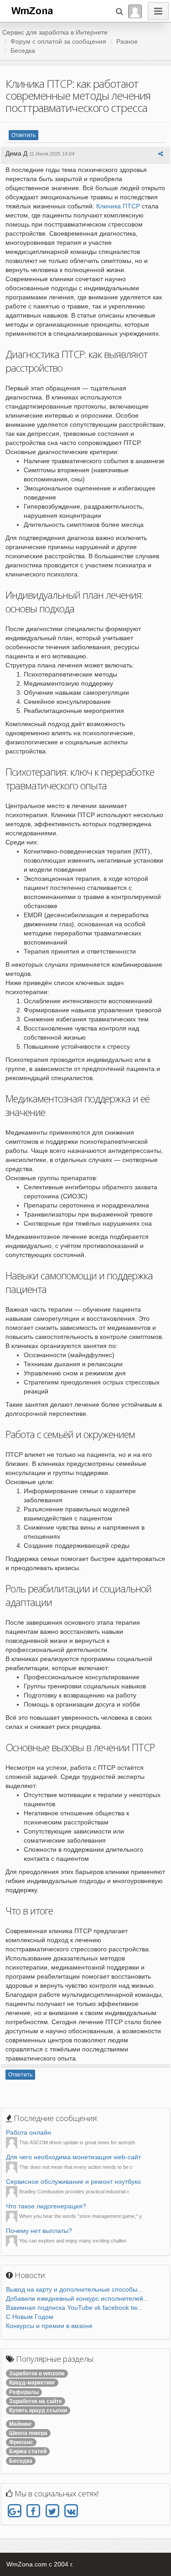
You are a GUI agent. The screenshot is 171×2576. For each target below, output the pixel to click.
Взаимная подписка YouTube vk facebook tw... (74, 2308)
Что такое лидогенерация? (46, 2206)
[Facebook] (33, 2511)
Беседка (23, 51)
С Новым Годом (30, 2317)
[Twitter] (52, 2511)
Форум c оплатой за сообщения (58, 41)
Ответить (23, 135)
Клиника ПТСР (118, 206)
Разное (127, 41)
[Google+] (14, 2511)
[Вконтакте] (71, 2511)
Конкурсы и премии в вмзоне (49, 2326)
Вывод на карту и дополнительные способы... (74, 2289)
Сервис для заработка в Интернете (55, 32)
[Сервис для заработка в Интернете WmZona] (31, 10)
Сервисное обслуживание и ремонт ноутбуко (73, 2182)
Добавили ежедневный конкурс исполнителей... (77, 2298)
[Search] (119, 11)
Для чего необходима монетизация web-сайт (73, 2157)
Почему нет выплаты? (39, 2231)
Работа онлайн (28, 2132)
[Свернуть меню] (158, 11)
